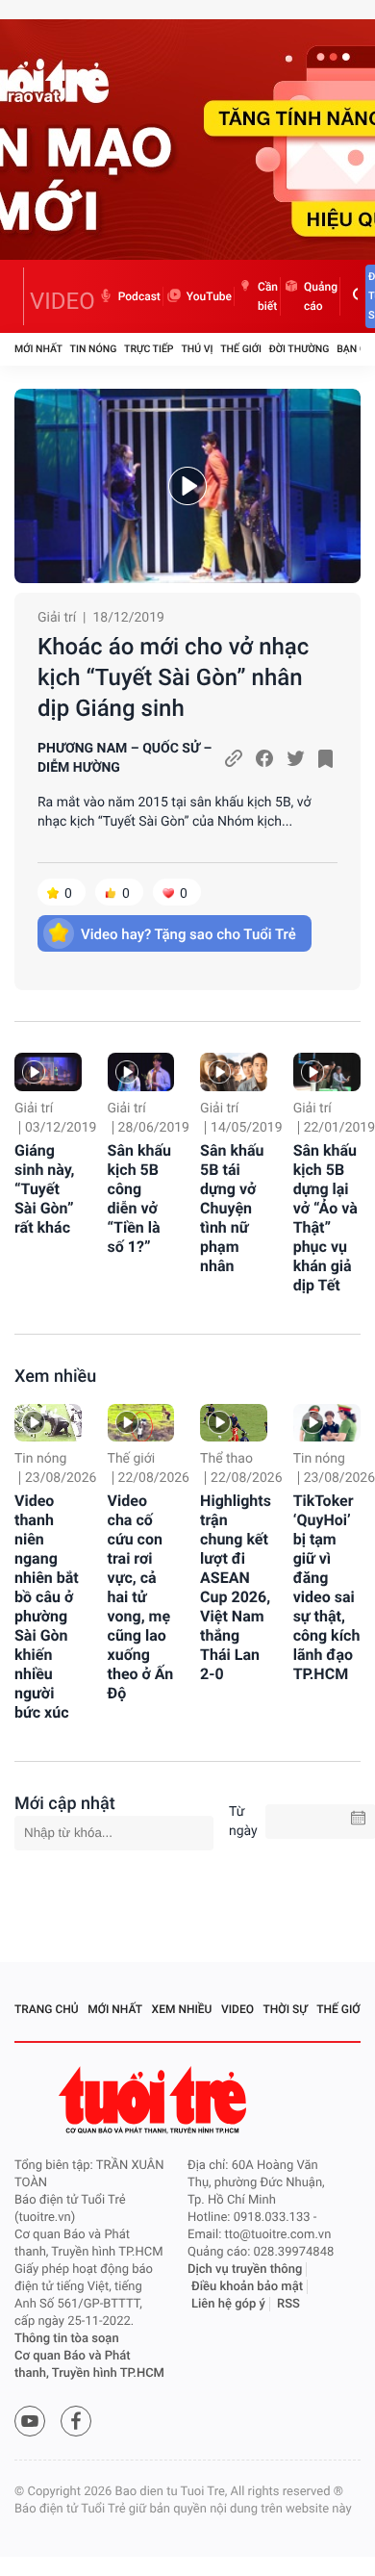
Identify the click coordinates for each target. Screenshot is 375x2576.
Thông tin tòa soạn (67, 2339)
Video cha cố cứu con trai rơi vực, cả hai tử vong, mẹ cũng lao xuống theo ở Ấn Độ (141, 1597)
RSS (288, 2304)
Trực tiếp (149, 349)
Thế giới (241, 349)
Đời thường (300, 349)
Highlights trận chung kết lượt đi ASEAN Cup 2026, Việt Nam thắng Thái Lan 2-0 (236, 1587)
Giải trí (57, 618)
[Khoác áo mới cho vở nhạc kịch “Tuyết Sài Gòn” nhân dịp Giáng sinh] (187, 486)
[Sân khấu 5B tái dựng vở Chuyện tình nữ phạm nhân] (234, 1071)
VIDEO (62, 301)
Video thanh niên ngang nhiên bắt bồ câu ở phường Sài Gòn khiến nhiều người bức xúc (47, 1607)
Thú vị (197, 349)
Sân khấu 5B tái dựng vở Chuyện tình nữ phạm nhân (232, 1208)
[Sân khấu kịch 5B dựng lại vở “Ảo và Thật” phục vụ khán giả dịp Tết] (327, 1071)
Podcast (139, 296)
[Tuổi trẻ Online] (155, 2100)
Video (237, 2009)
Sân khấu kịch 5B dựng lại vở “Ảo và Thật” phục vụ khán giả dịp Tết (325, 1218)
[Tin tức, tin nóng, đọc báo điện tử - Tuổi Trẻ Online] (19, 296)
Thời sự (286, 2009)
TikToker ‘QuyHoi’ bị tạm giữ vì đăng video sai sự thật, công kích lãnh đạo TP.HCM (327, 1587)
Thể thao (226, 1459)
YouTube (209, 296)
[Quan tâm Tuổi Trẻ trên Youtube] (30, 2421)
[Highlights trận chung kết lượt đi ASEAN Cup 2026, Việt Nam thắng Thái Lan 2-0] (234, 1423)
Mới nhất (38, 349)
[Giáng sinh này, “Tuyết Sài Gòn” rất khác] (48, 1071)
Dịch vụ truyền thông (245, 2270)
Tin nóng (94, 349)
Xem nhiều (55, 1377)
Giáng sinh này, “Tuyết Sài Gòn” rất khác (44, 1189)
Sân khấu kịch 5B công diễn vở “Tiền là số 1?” (139, 1199)
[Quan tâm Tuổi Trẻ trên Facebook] (76, 2421)
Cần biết (268, 296)
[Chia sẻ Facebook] (264, 758)
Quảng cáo (321, 296)
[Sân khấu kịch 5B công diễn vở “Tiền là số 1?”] (141, 1071)
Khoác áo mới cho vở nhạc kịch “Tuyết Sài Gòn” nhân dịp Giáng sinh (173, 677)
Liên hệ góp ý (228, 2304)
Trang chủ (47, 2009)
